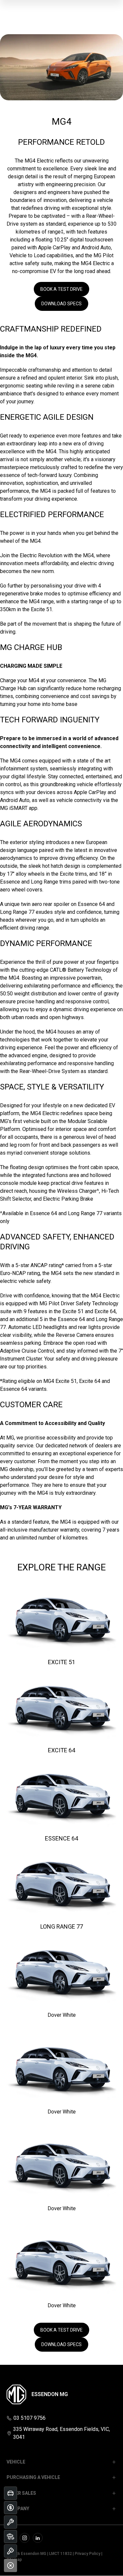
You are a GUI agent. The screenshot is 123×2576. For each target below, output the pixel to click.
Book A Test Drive (61, 289)
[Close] (10, 2565)
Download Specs (61, 304)
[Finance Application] (10, 2508)
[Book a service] (10, 2522)
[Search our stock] (10, 2537)
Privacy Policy (88, 2554)
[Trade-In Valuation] (10, 2493)
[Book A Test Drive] (10, 2551)
